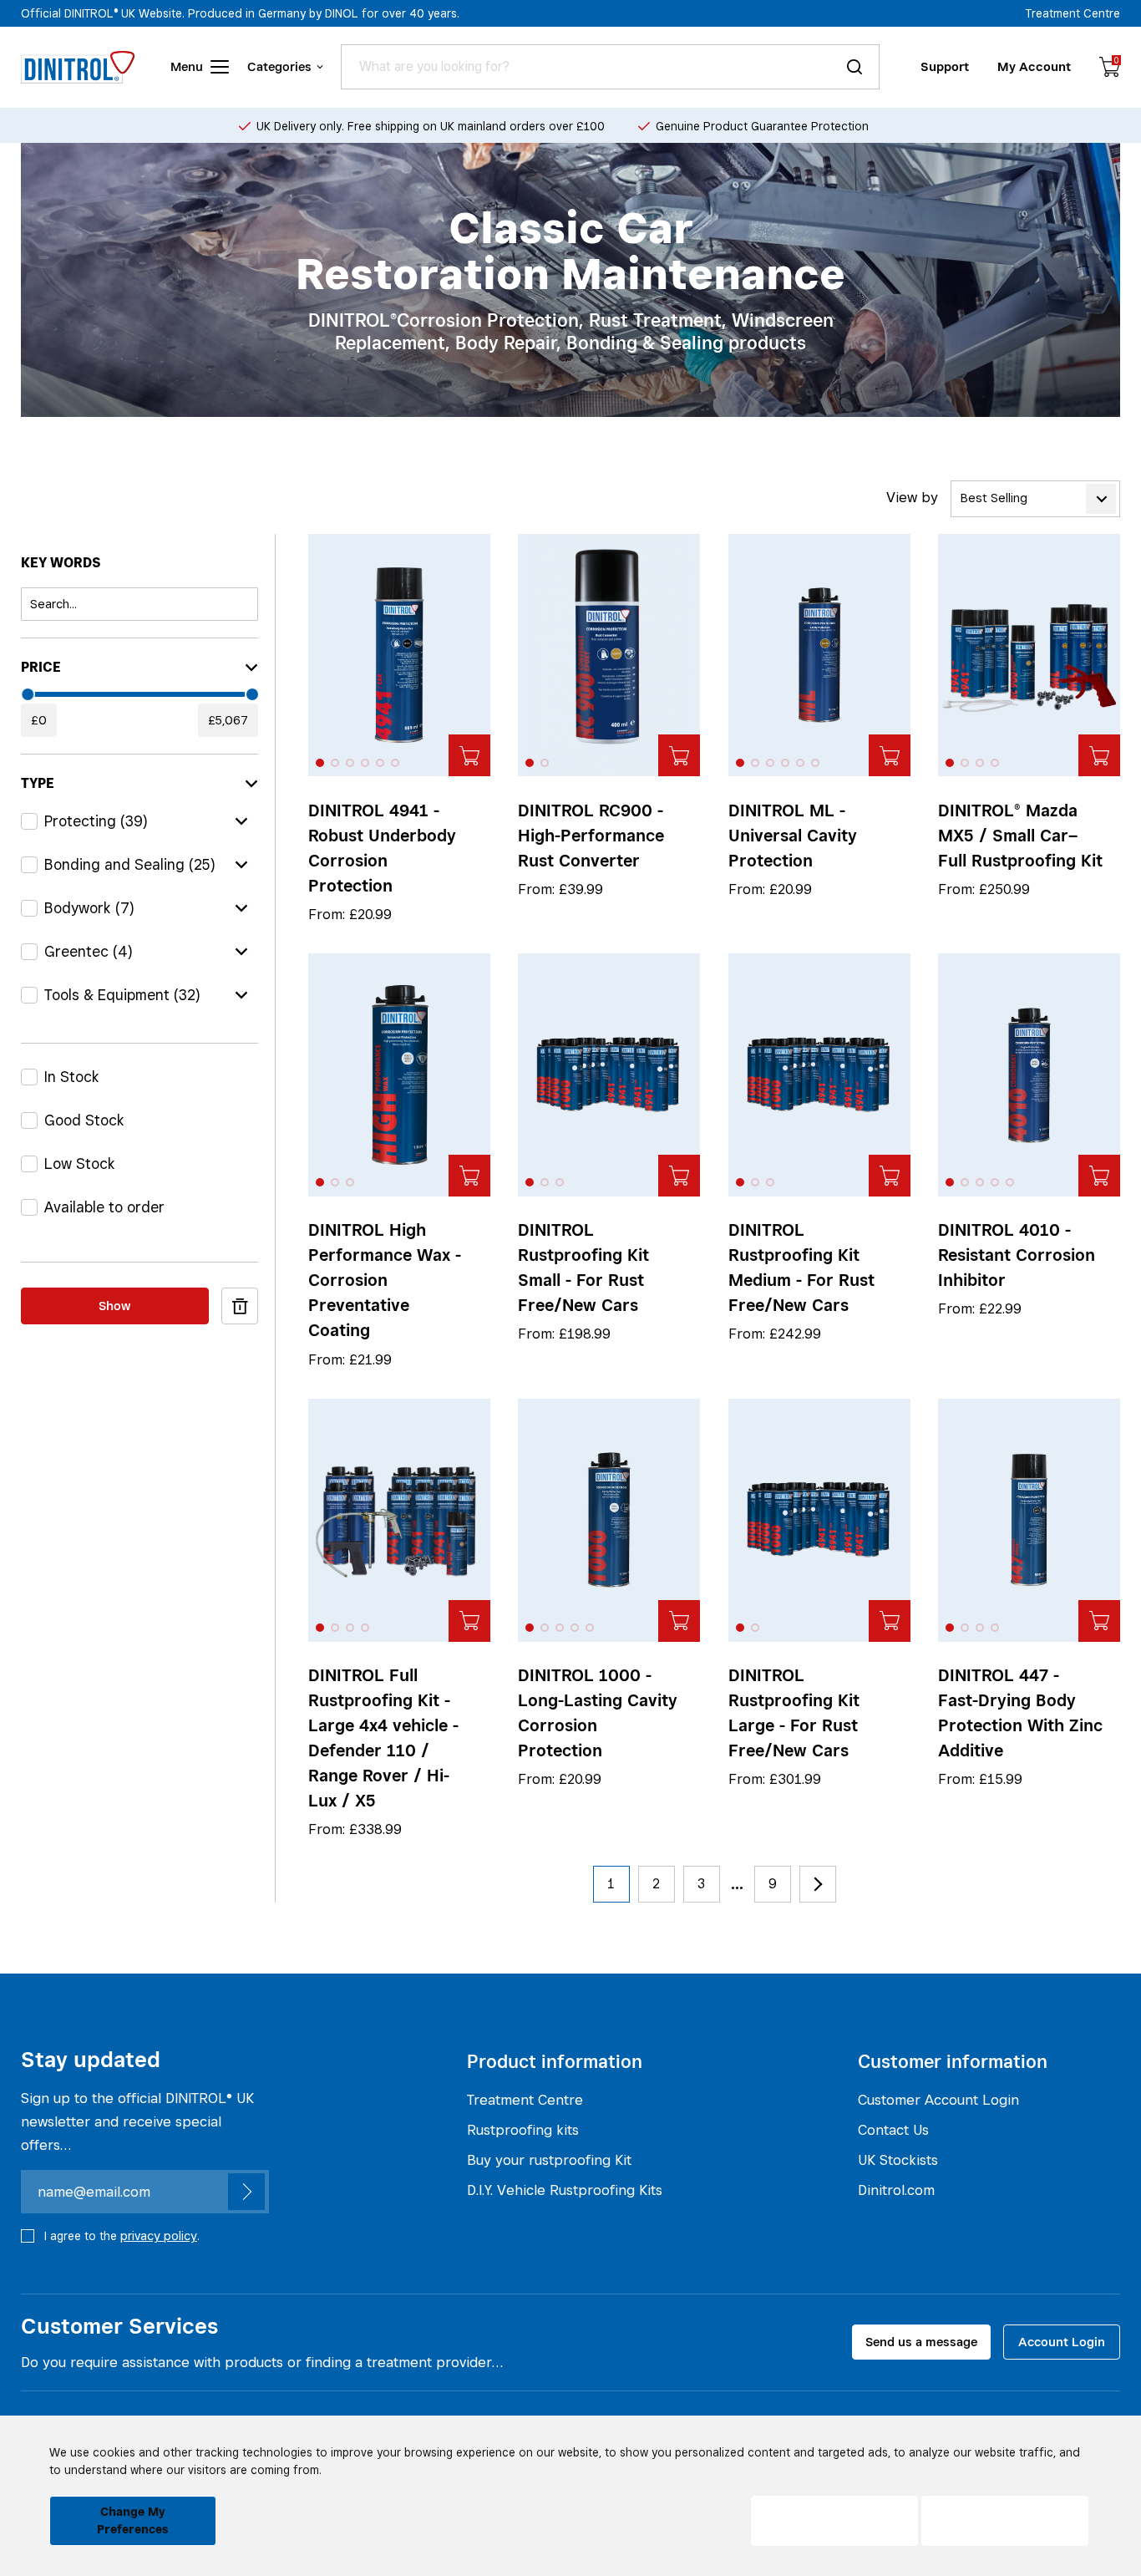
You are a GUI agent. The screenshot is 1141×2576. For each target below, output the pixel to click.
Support (945, 66)
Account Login (1062, 2342)
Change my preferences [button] (133, 2520)
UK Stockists (898, 2160)
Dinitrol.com (896, 2190)
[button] (320, 763)
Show (114, 1305)
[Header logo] (78, 67)
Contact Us (893, 2130)
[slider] (28, 694)
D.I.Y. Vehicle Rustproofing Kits (565, 2190)
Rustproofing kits (523, 2130)
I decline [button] (835, 2521)
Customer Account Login (938, 2100)
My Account (1034, 66)
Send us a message (921, 2342)
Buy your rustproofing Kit (549, 2160)
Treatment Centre (1073, 13)
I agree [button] (1005, 2521)
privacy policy (159, 2236)
